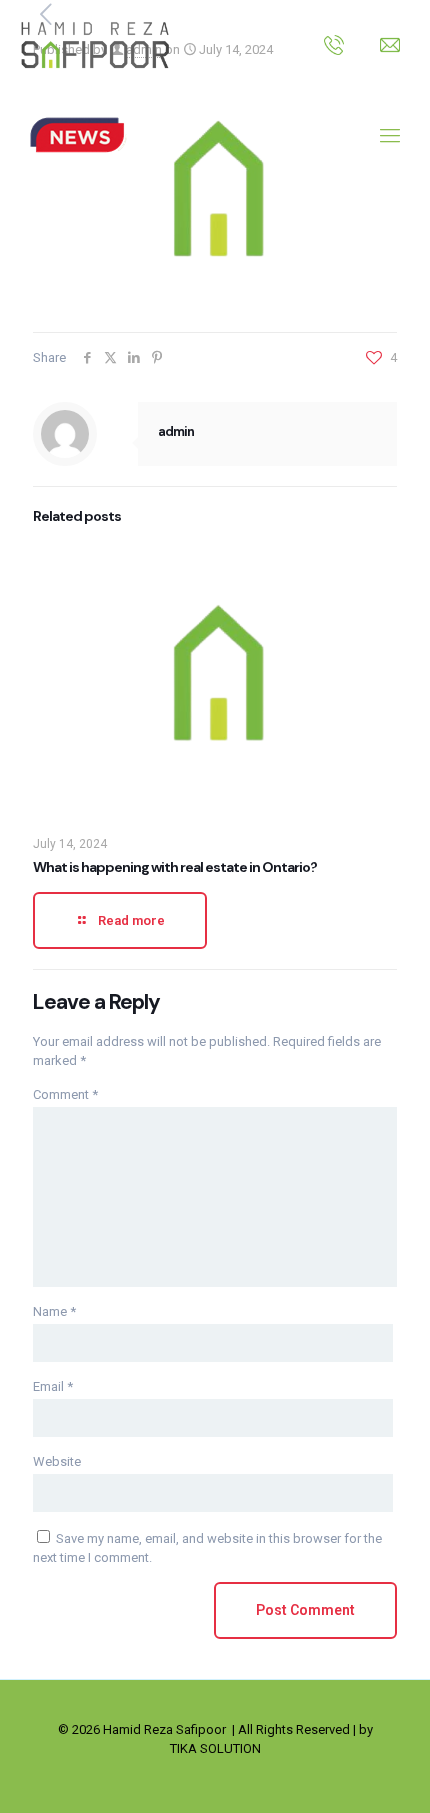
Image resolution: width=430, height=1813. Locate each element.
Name (54, 1311)
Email (53, 1386)
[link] (77, 135)
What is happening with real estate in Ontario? (175, 867)
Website (57, 1461)
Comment (65, 1094)
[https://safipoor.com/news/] (77, 135)
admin (176, 431)
